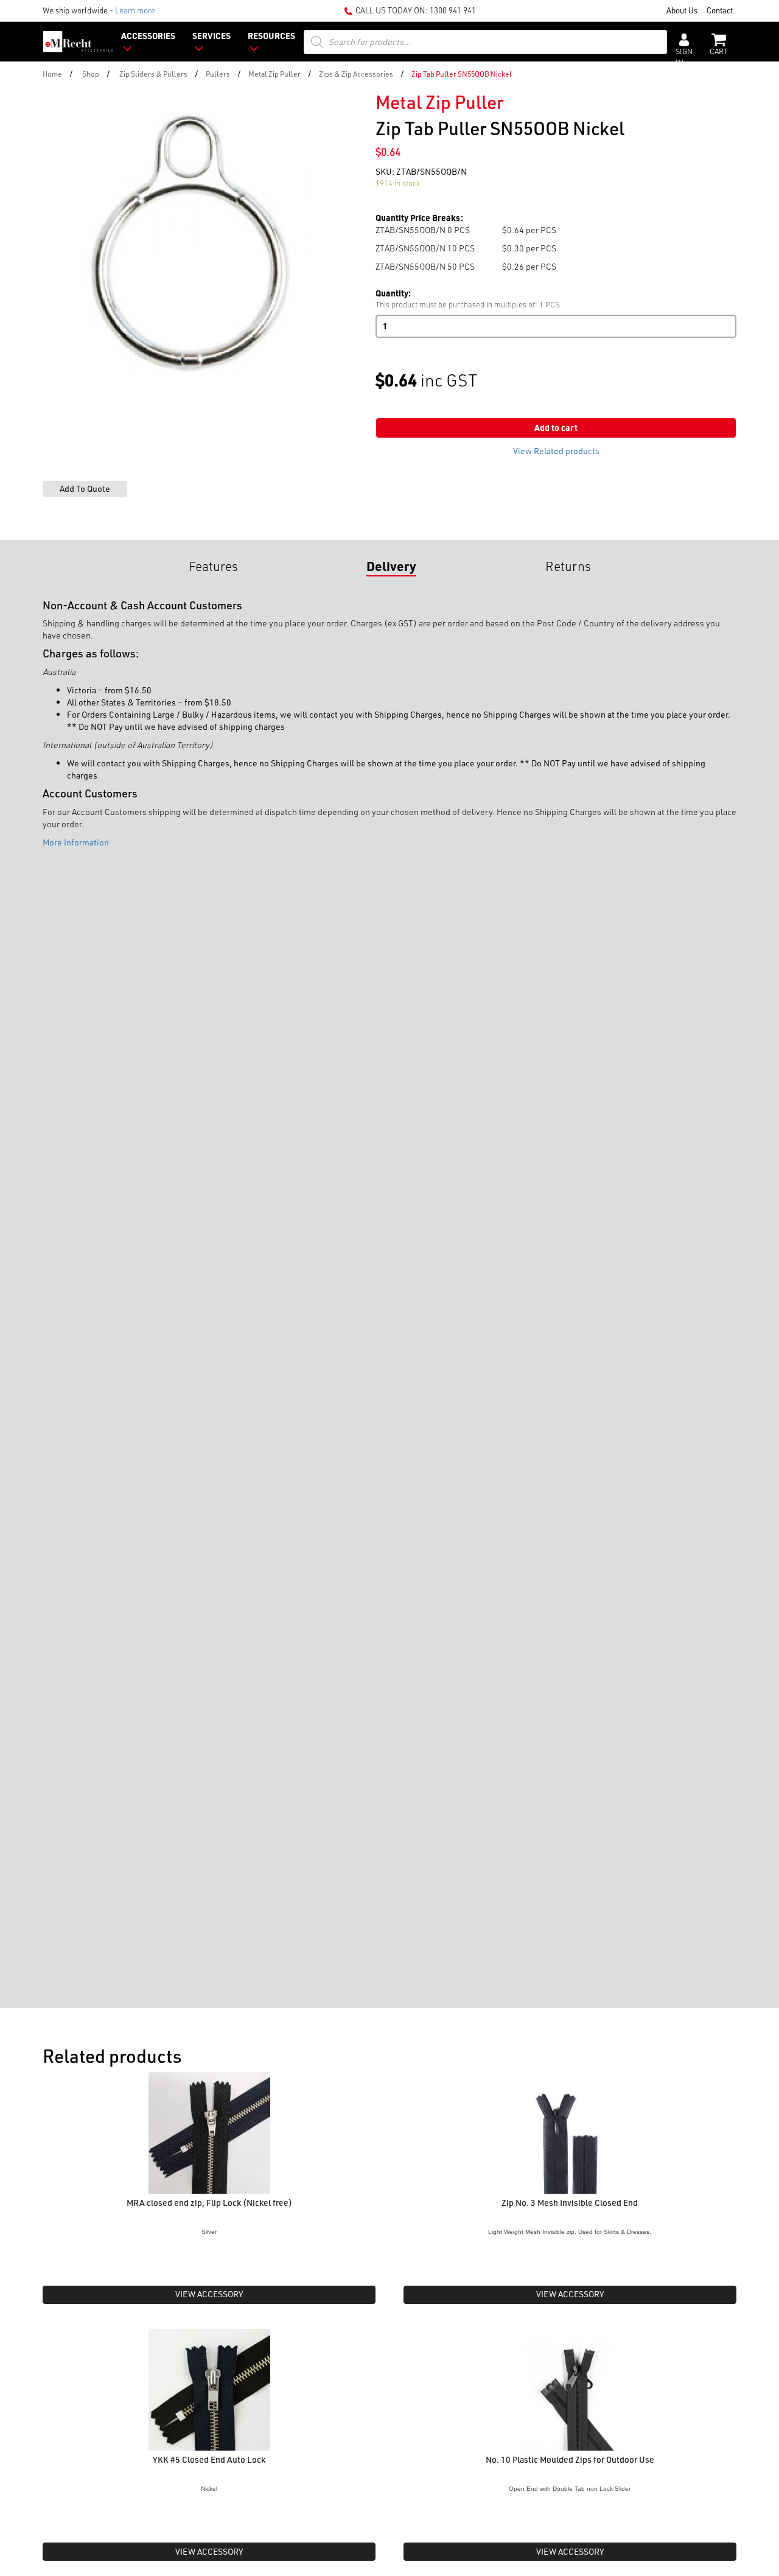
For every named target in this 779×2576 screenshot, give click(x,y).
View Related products (556, 451)
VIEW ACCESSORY (209, 2294)
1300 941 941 (453, 10)
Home (52, 74)
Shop (91, 74)
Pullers (218, 74)
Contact (720, 10)
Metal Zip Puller (274, 74)
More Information (76, 842)
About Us (682, 10)
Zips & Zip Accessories (356, 74)
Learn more (135, 10)
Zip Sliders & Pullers (153, 74)
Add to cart (556, 428)
